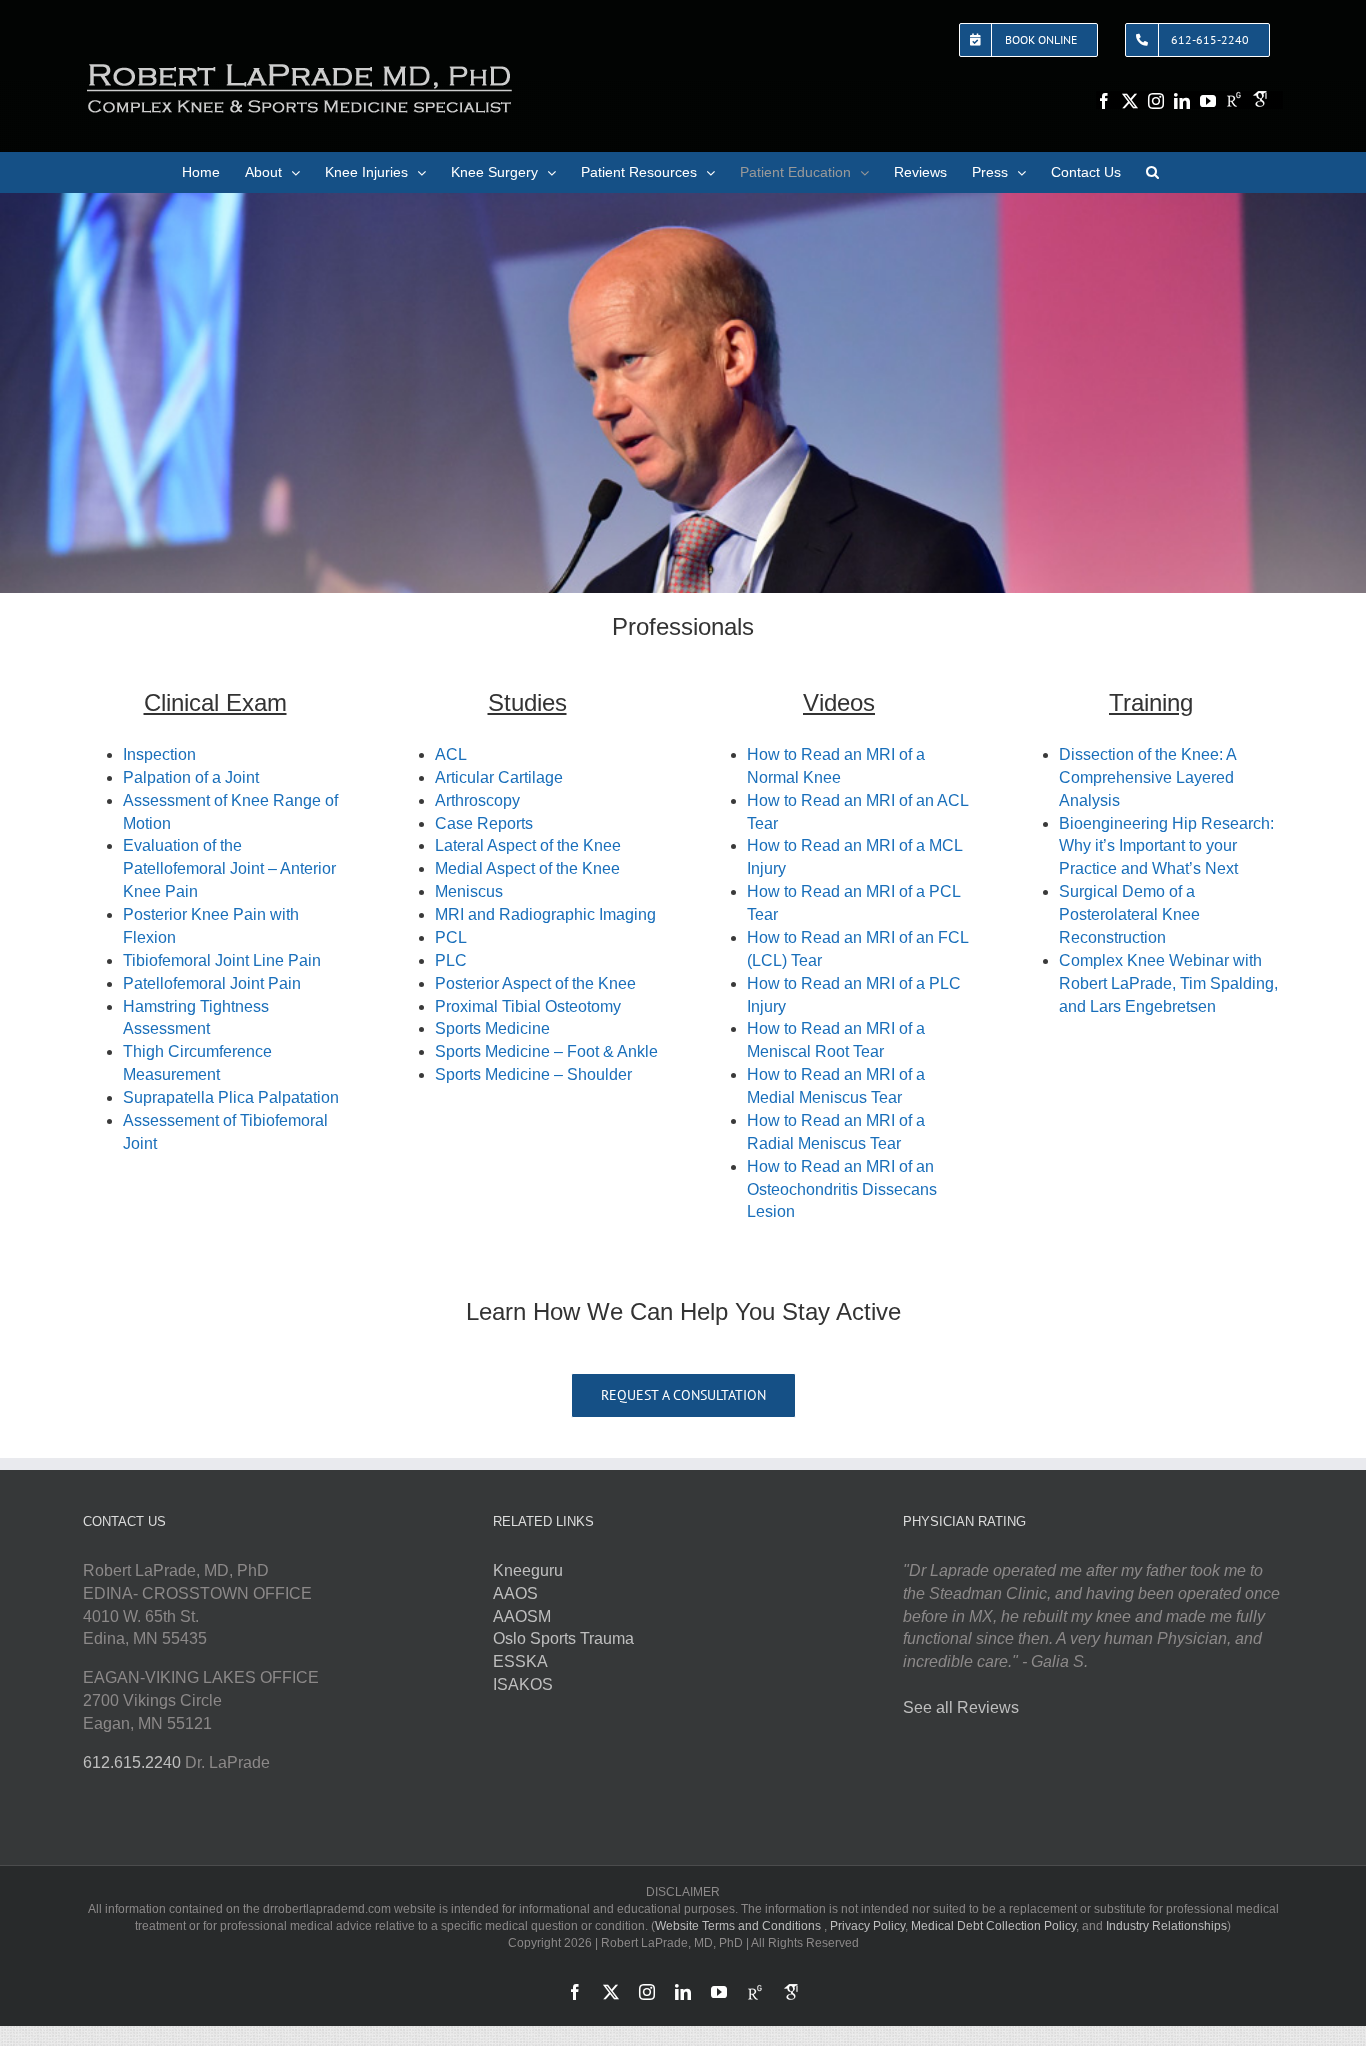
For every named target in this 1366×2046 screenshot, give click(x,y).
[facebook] (1104, 101)
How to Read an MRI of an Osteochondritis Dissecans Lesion (842, 1189)
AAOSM (522, 1616)
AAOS (515, 1593)
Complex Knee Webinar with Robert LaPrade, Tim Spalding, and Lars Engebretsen (1168, 983)
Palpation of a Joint (191, 777)
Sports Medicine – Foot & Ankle (546, 1051)
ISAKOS (523, 1684)
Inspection (159, 754)
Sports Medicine (492, 1028)
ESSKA (520, 1661)
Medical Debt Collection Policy (993, 1926)
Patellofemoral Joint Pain (212, 983)
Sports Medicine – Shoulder (533, 1074)
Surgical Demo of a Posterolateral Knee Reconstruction (1129, 914)
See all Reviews (961, 1707)
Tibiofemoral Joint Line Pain (222, 960)
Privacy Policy (867, 1926)
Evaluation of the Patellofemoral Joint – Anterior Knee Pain (229, 868)
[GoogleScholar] (1260, 99)
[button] (1152, 172)
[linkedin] (1182, 101)
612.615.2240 (132, 1762)
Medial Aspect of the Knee (527, 868)
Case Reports (484, 823)
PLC (451, 960)
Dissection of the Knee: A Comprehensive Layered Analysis (1147, 777)
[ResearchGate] (1234, 99)
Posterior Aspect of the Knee (535, 983)
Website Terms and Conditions (738, 1926)
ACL (451, 754)
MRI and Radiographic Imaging (545, 914)
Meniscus (471, 891)
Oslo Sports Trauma (563, 1638)
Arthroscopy (477, 800)
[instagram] (1156, 101)
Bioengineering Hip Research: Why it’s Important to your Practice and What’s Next (1166, 846)
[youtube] (1208, 101)
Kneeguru (528, 1570)
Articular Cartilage (499, 777)
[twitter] (1130, 101)
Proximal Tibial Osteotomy (530, 1006)
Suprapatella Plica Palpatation (231, 1097)
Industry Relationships (1166, 1926)
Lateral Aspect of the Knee (528, 845)
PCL (451, 937)
